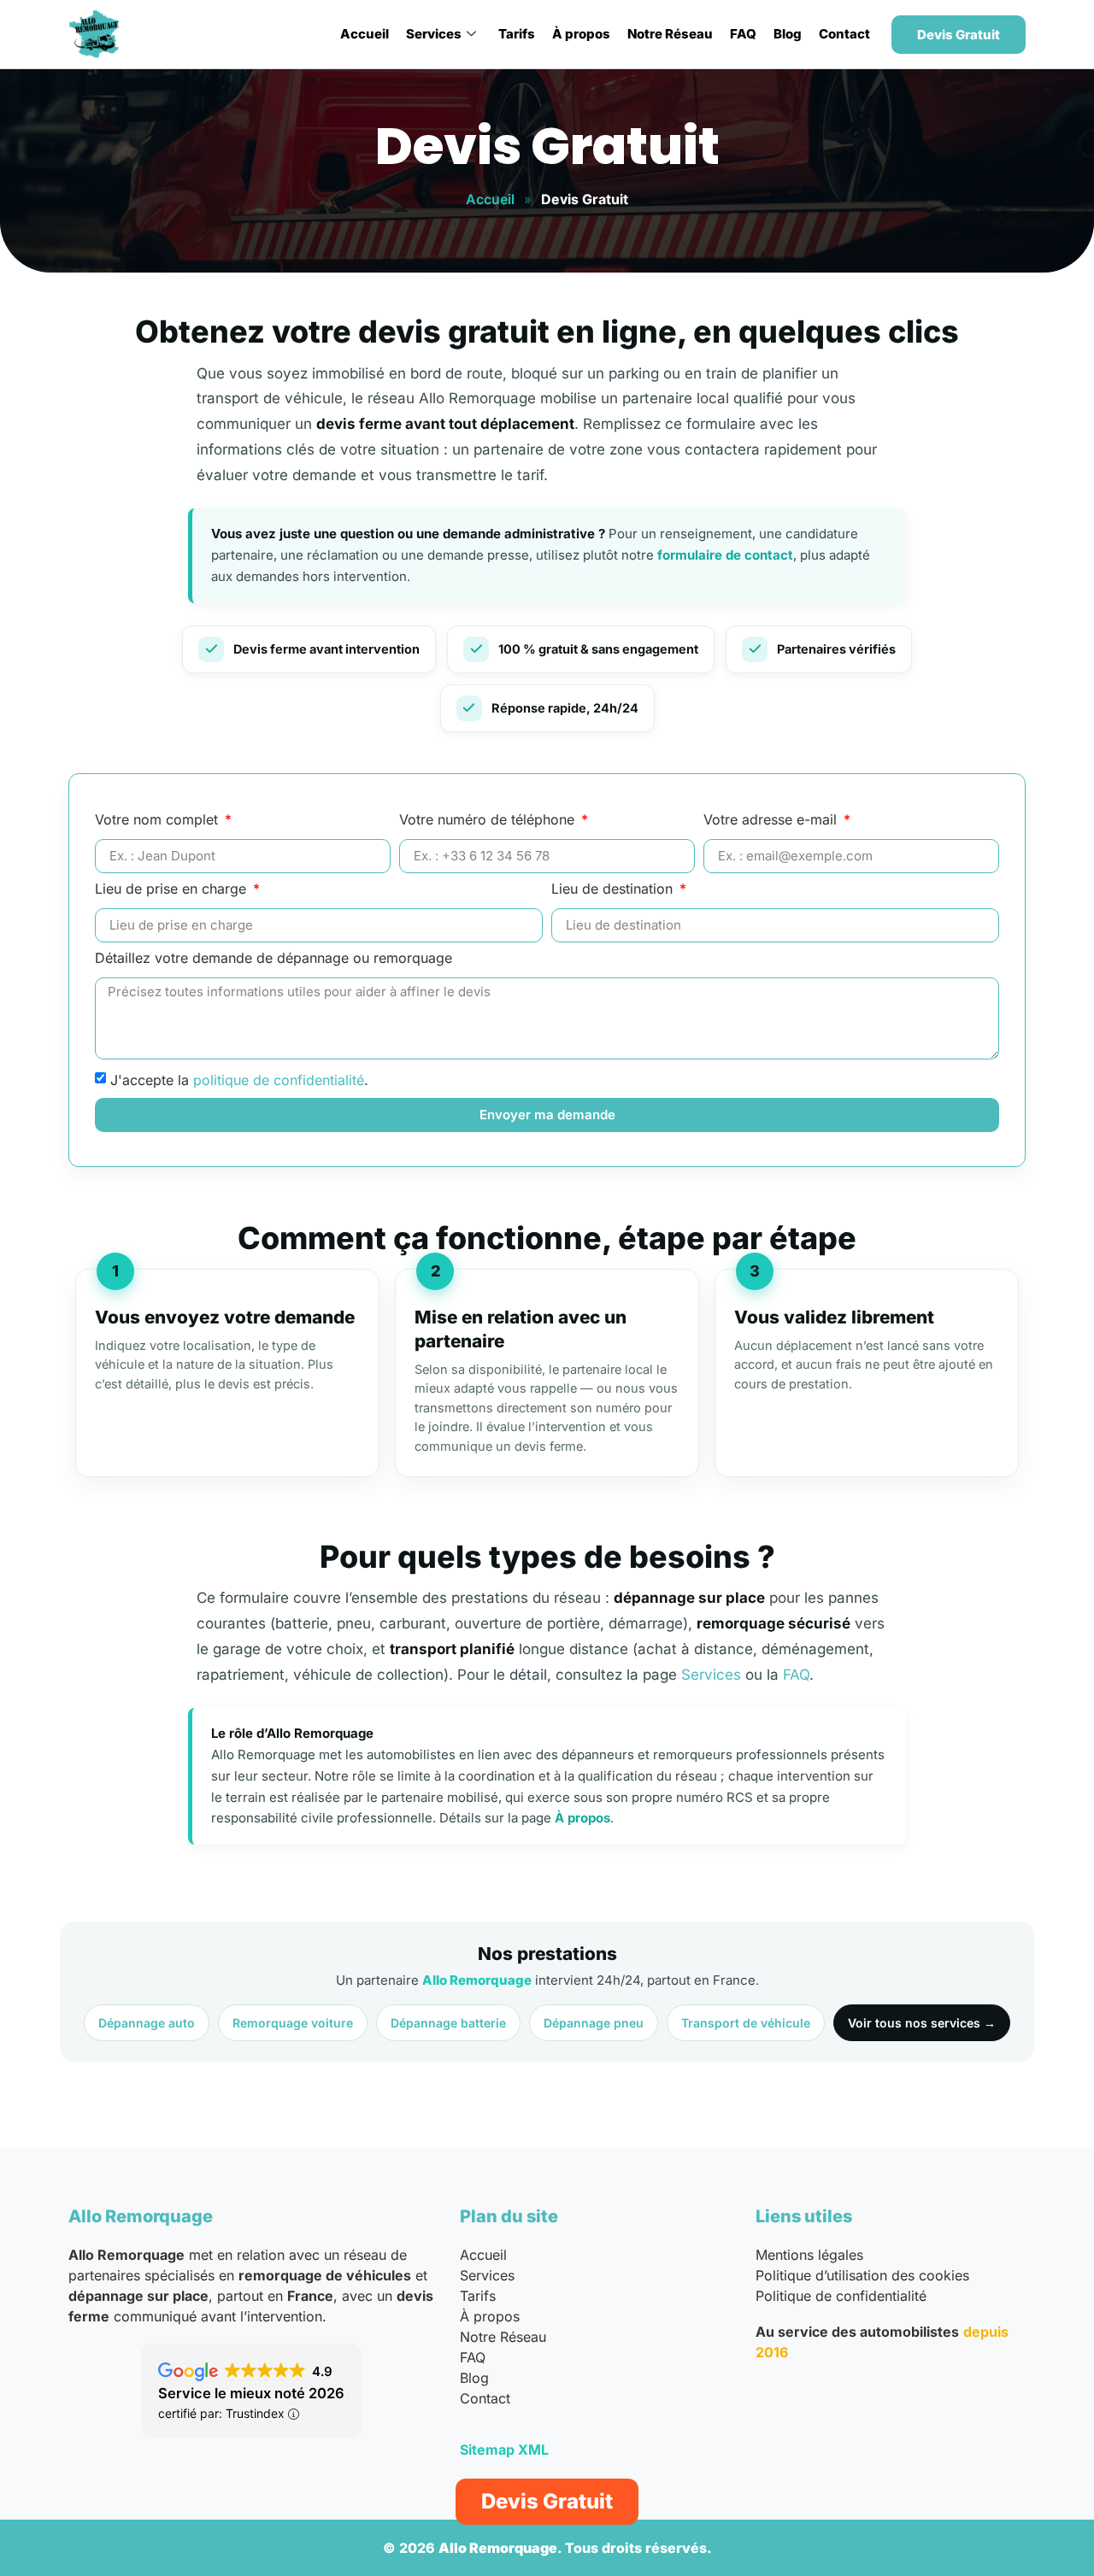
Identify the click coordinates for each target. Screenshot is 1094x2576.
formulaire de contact (725, 555)
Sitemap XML (504, 2450)
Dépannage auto (147, 2023)
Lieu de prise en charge (173, 889)
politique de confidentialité (279, 1079)
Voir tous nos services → (922, 2023)
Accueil (365, 34)
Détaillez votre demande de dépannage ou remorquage (273, 959)
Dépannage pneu (594, 2023)
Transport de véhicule (746, 2023)
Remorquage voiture (293, 2023)
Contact (844, 34)
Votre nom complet (159, 820)
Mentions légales (809, 2255)
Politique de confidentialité (841, 2296)
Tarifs (517, 34)
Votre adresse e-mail (772, 820)
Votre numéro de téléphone (489, 820)
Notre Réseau (670, 34)
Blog (788, 34)
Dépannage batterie (448, 2023)
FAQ (743, 34)
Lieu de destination (614, 889)
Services (434, 34)
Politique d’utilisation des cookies (862, 2275)
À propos (581, 34)
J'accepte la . (239, 1079)
